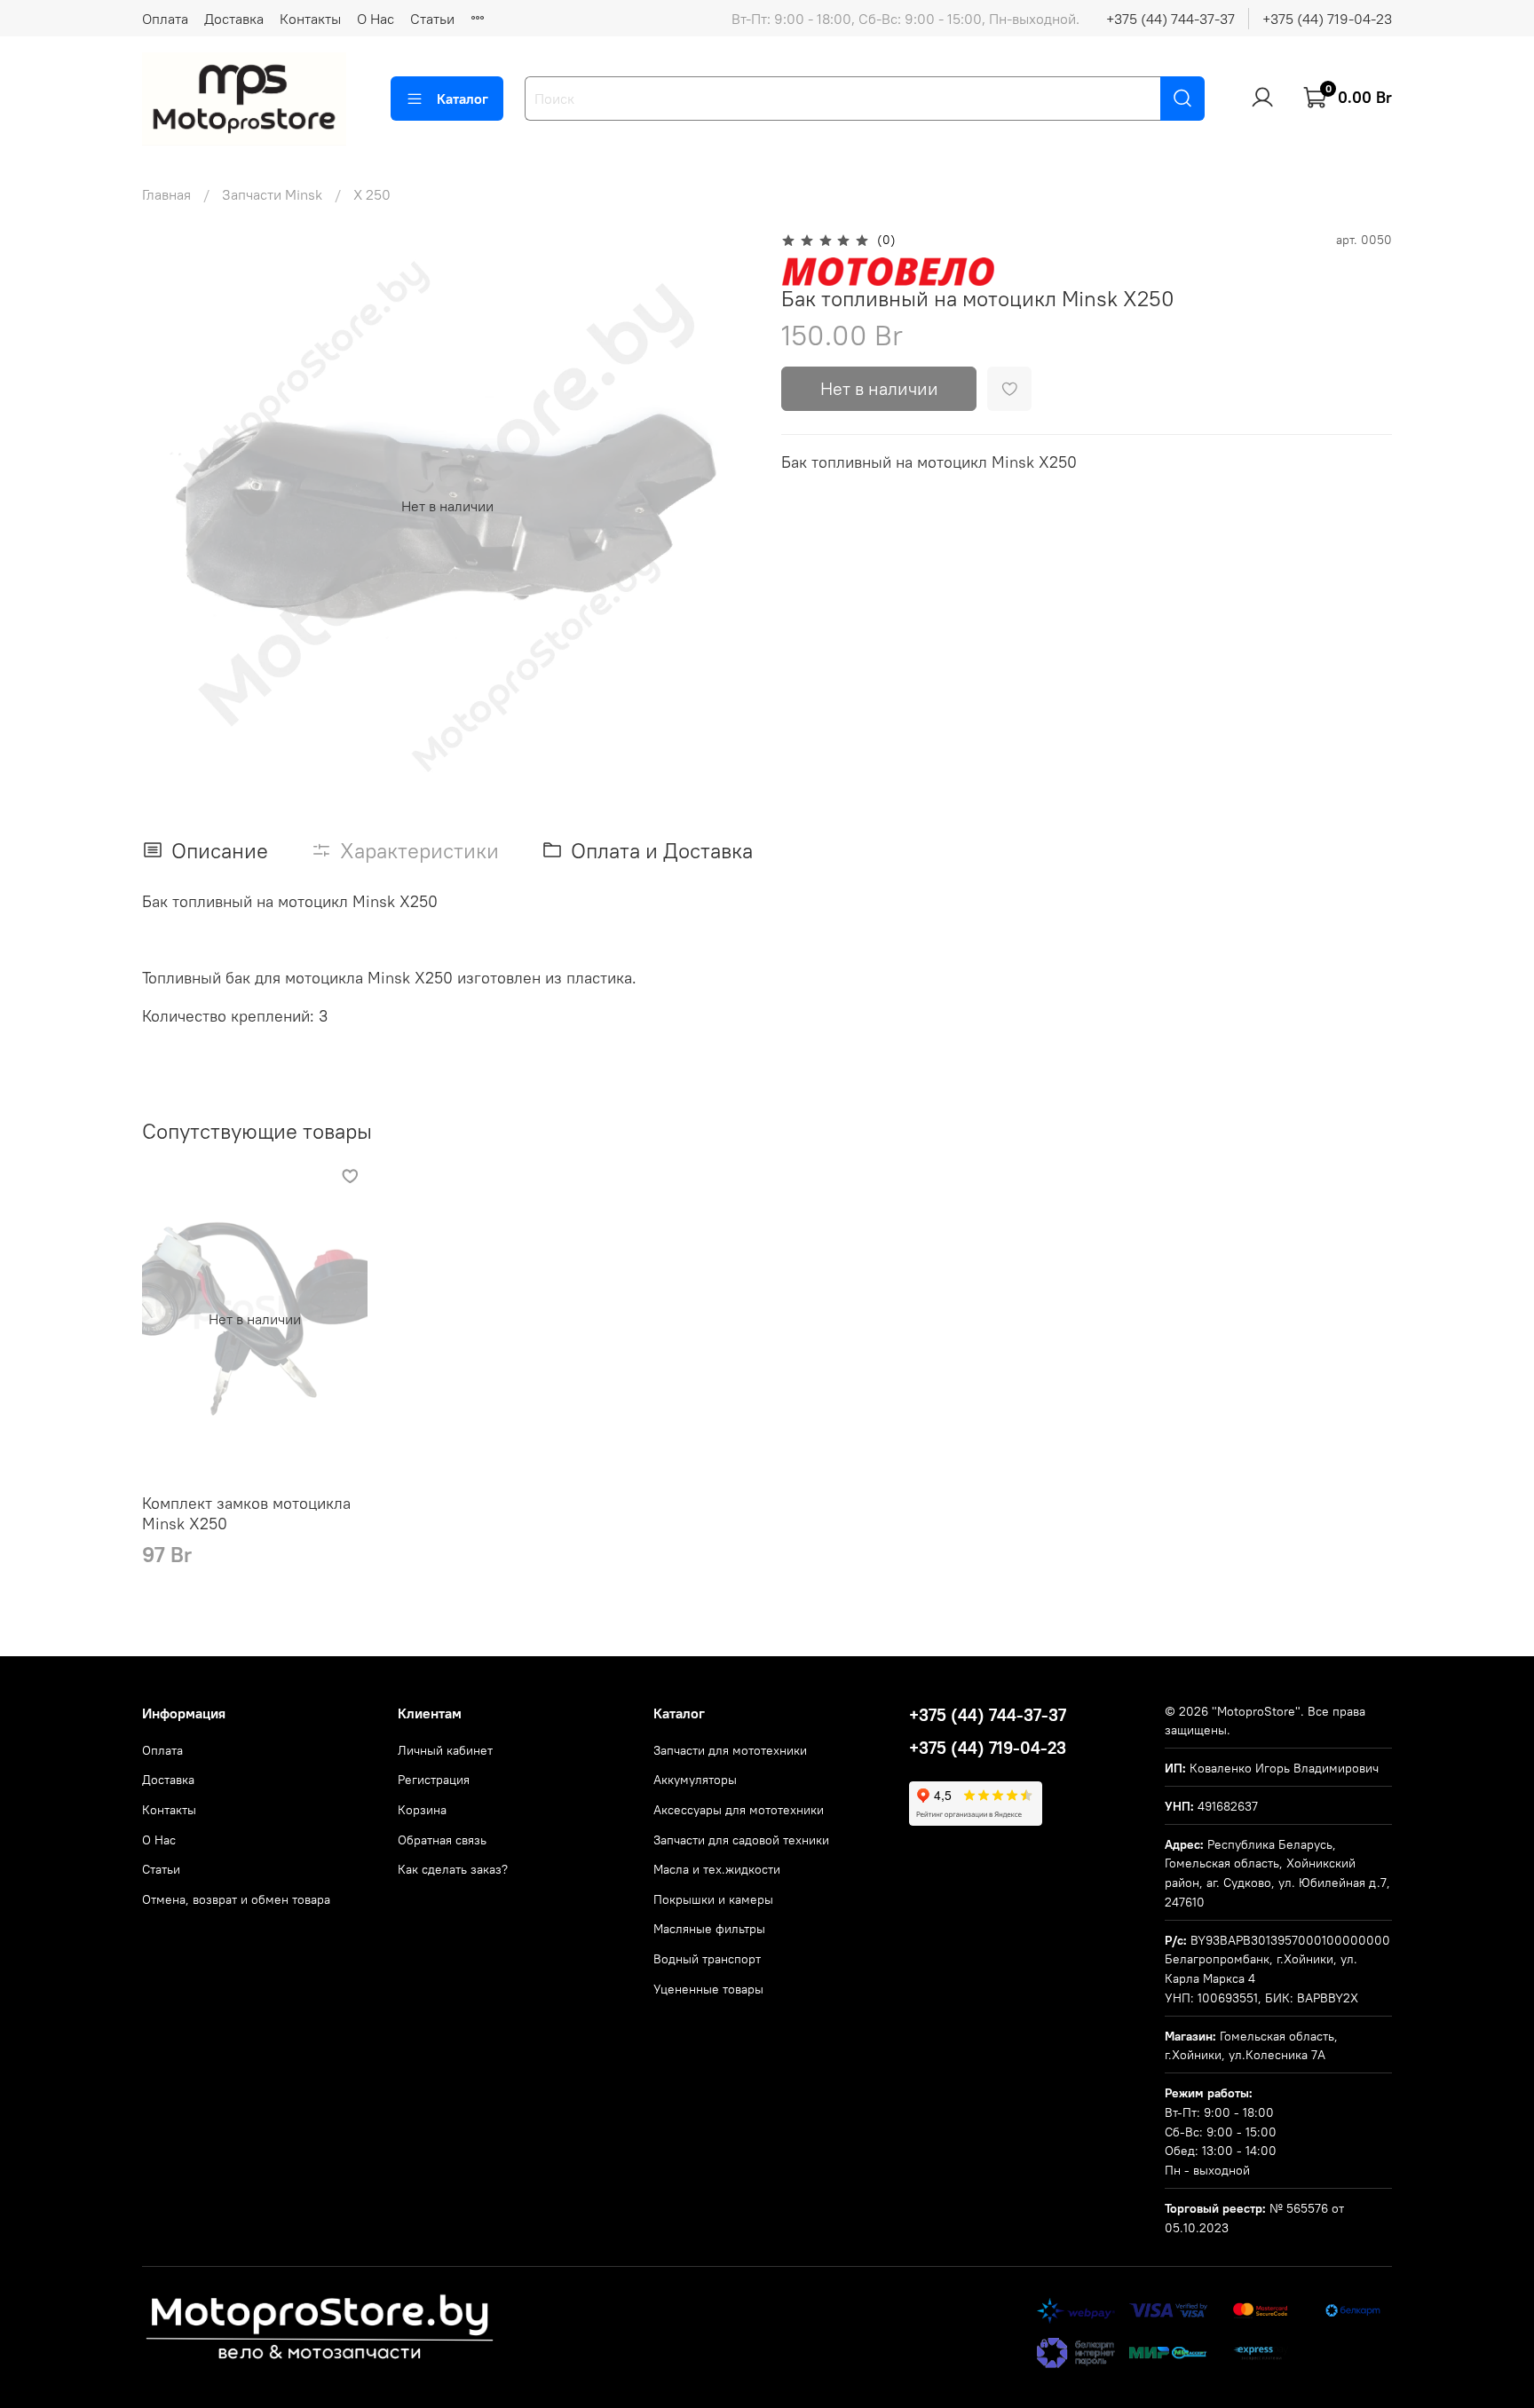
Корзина (422, 1810)
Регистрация (434, 1780)
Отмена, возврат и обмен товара (236, 1899)
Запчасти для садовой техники (741, 1840)
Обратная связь (442, 1840)
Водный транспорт (707, 1959)
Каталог (463, 99)
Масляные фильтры (709, 1929)
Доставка (234, 19)
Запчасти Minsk (272, 194)
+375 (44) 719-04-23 (1327, 19)
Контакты (310, 19)
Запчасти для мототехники (730, 1750)
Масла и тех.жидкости (717, 1869)
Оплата (165, 19)
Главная (166, 194)
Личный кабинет (445, 1750)
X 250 (372, 194)
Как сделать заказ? (453, 1869)
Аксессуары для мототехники (739, 1810)
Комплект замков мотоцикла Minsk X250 (246, 1513)
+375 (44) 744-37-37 (1170, 19)
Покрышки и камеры (713, 1899)
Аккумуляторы (695, 1780)
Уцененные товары (708, 1989)
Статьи (432, 19)
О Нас (376, 19)
